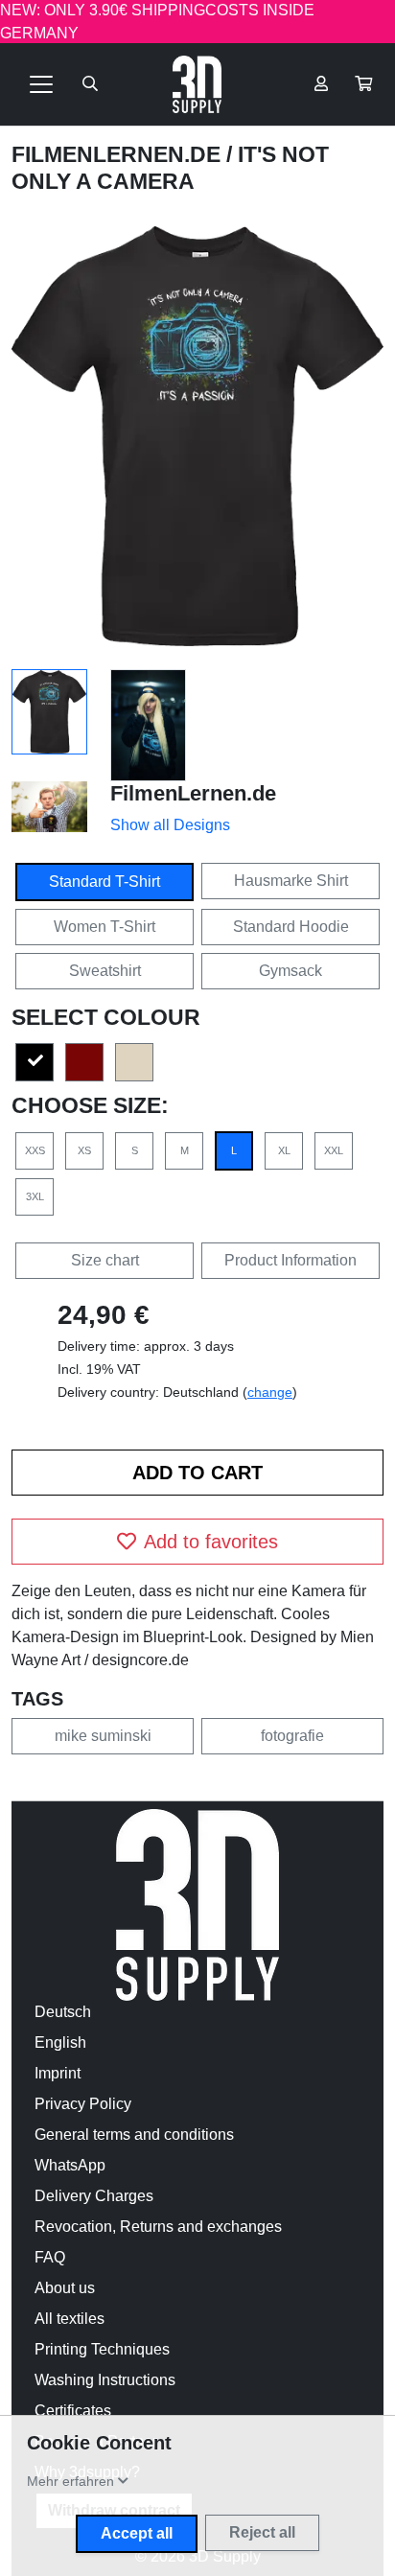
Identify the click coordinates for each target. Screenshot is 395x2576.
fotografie (292, 1736)
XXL (334, 1150)
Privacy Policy (83, 2104)
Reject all (262, 2532)
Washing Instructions (105, 2380)
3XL (35, 1196)
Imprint (58, 2073)
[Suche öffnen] (90, 84)
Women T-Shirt (105, 927)
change (270, 1392)
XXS (35, 1150)
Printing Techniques (102, 2349)
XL (284, 1150)
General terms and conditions (134, 2135)
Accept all (137, 2533)
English (60, 2042)
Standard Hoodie (291, 927)
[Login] (321, 84)
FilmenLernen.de (119, 154)
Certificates (73, 2411)
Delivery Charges (94, 2196)
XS (84, 1150)
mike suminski (103, 1736)
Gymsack (290, 971)
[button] (363, 84)
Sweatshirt (105, 971)
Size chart (105, 1260)
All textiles (70, 2319)
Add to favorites (211, 1542)
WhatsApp (70, 2165)
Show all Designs (170, 825)
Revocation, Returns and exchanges (158, 2227)
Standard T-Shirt (105, 882)
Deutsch (63, 2012)
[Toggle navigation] (41, 84)
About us (65, 2288)
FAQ (50, 2257)
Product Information (290, 1260)
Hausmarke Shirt (291, 881)
